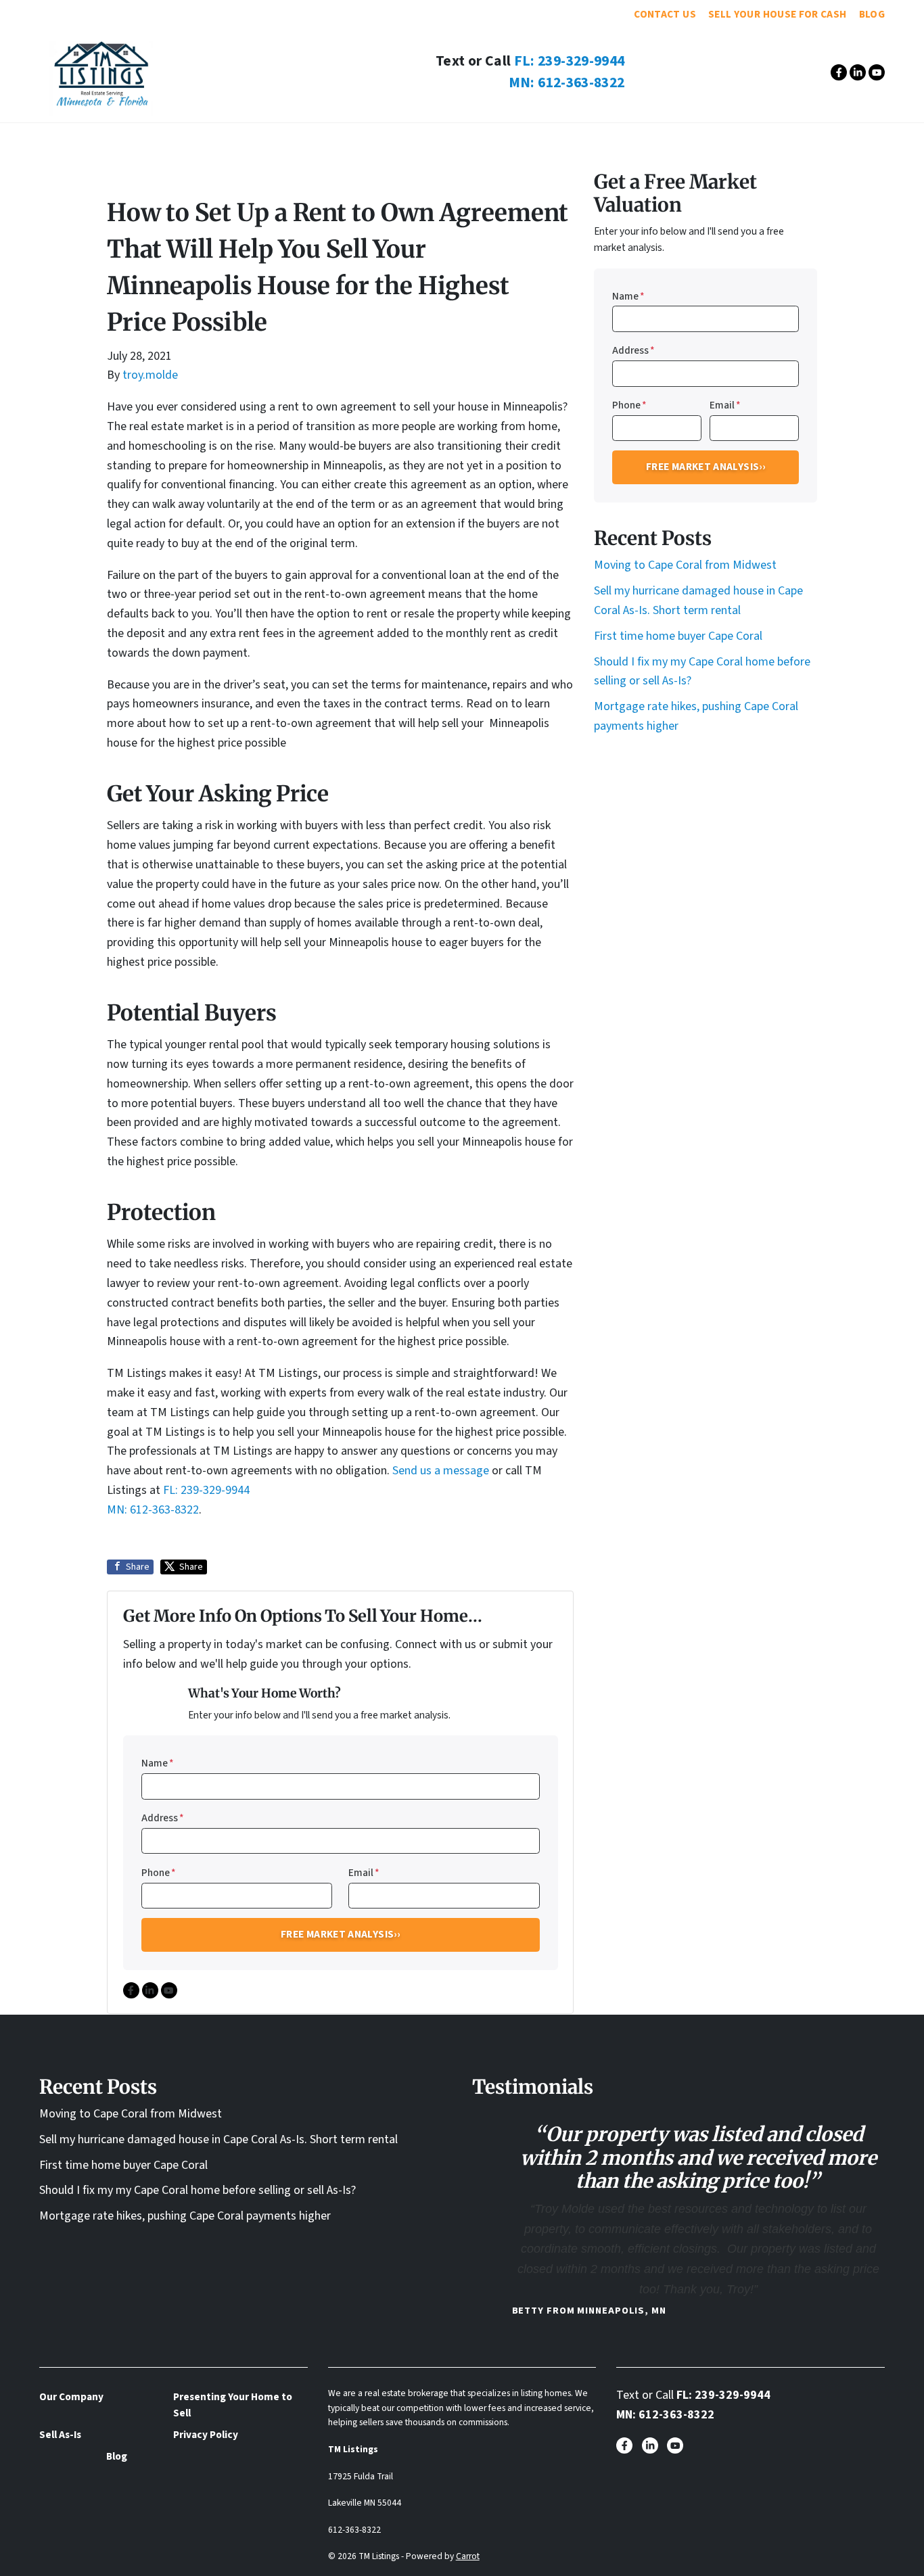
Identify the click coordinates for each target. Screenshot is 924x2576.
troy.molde (150, 375)
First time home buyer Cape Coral (678, 636)
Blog (872, 14)
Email (364, 1873)
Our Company (295, 140)
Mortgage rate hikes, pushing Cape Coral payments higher (185, 2216)
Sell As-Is (486, 140)
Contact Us (665, 14)
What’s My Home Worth (604, 140)
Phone (159, 1873)
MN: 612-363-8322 (567, 83)
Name (158, 1763)
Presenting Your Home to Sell (233, 2405)
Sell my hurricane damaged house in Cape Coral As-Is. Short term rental (218, 2139)
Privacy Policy (206, 2435)
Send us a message (441, 1471)
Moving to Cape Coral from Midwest (685, 565)
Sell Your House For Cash (778, 14)
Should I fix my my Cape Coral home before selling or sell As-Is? (198, 2190)
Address (163, 1818)
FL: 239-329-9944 (570, 61)
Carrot (468, 2556)
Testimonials (395, 140)
